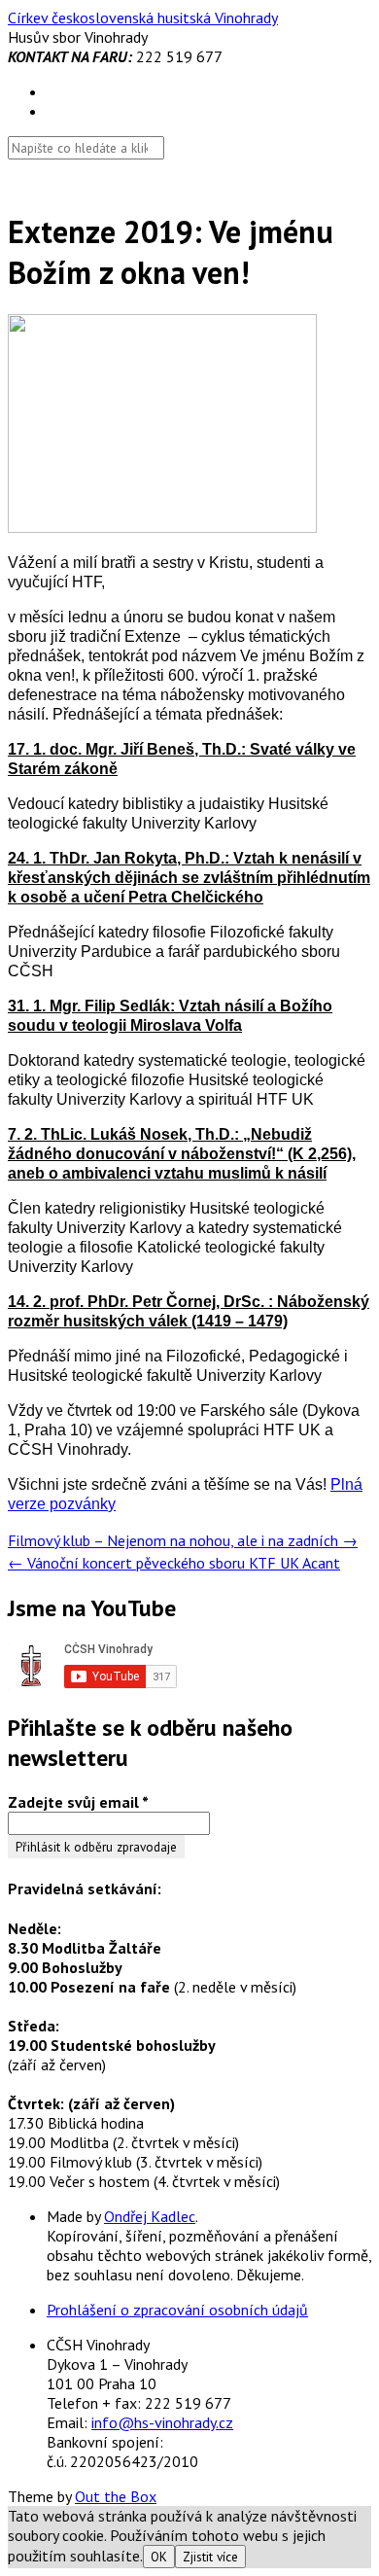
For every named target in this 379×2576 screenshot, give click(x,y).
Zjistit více (210, 2557)
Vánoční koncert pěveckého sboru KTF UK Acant (174, 1563)
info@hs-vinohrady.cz (162, 2422)
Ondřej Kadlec (150, 2216)
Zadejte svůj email (78, 1802)
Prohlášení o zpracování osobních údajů (177, 2310)
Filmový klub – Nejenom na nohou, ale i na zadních (183, 1540)
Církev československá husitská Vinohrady (143, 18)
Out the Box (116, 2496)
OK (159, 2557)
